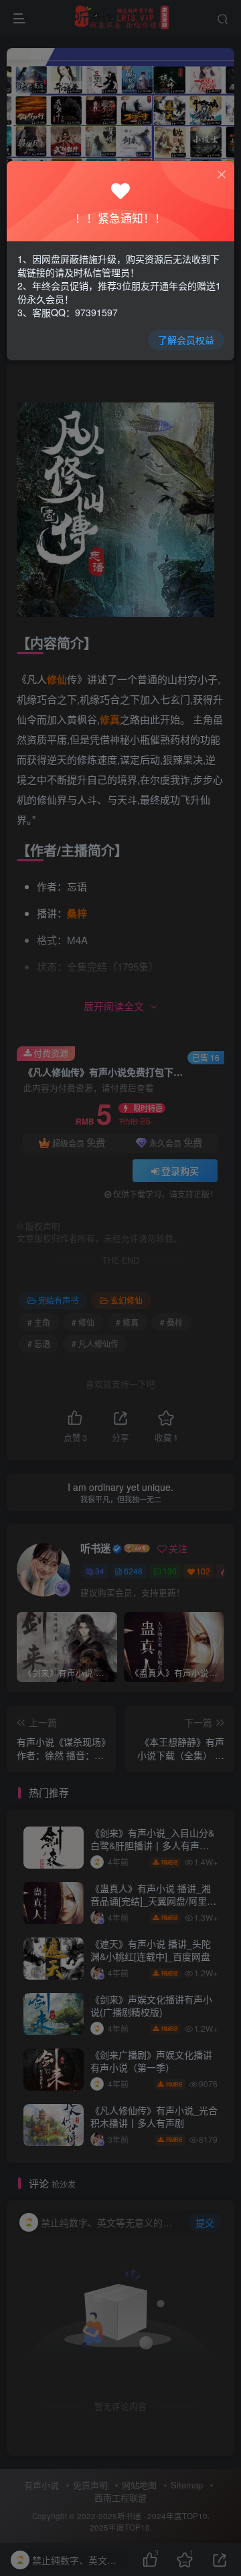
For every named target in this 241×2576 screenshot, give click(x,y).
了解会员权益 (186, 340)
